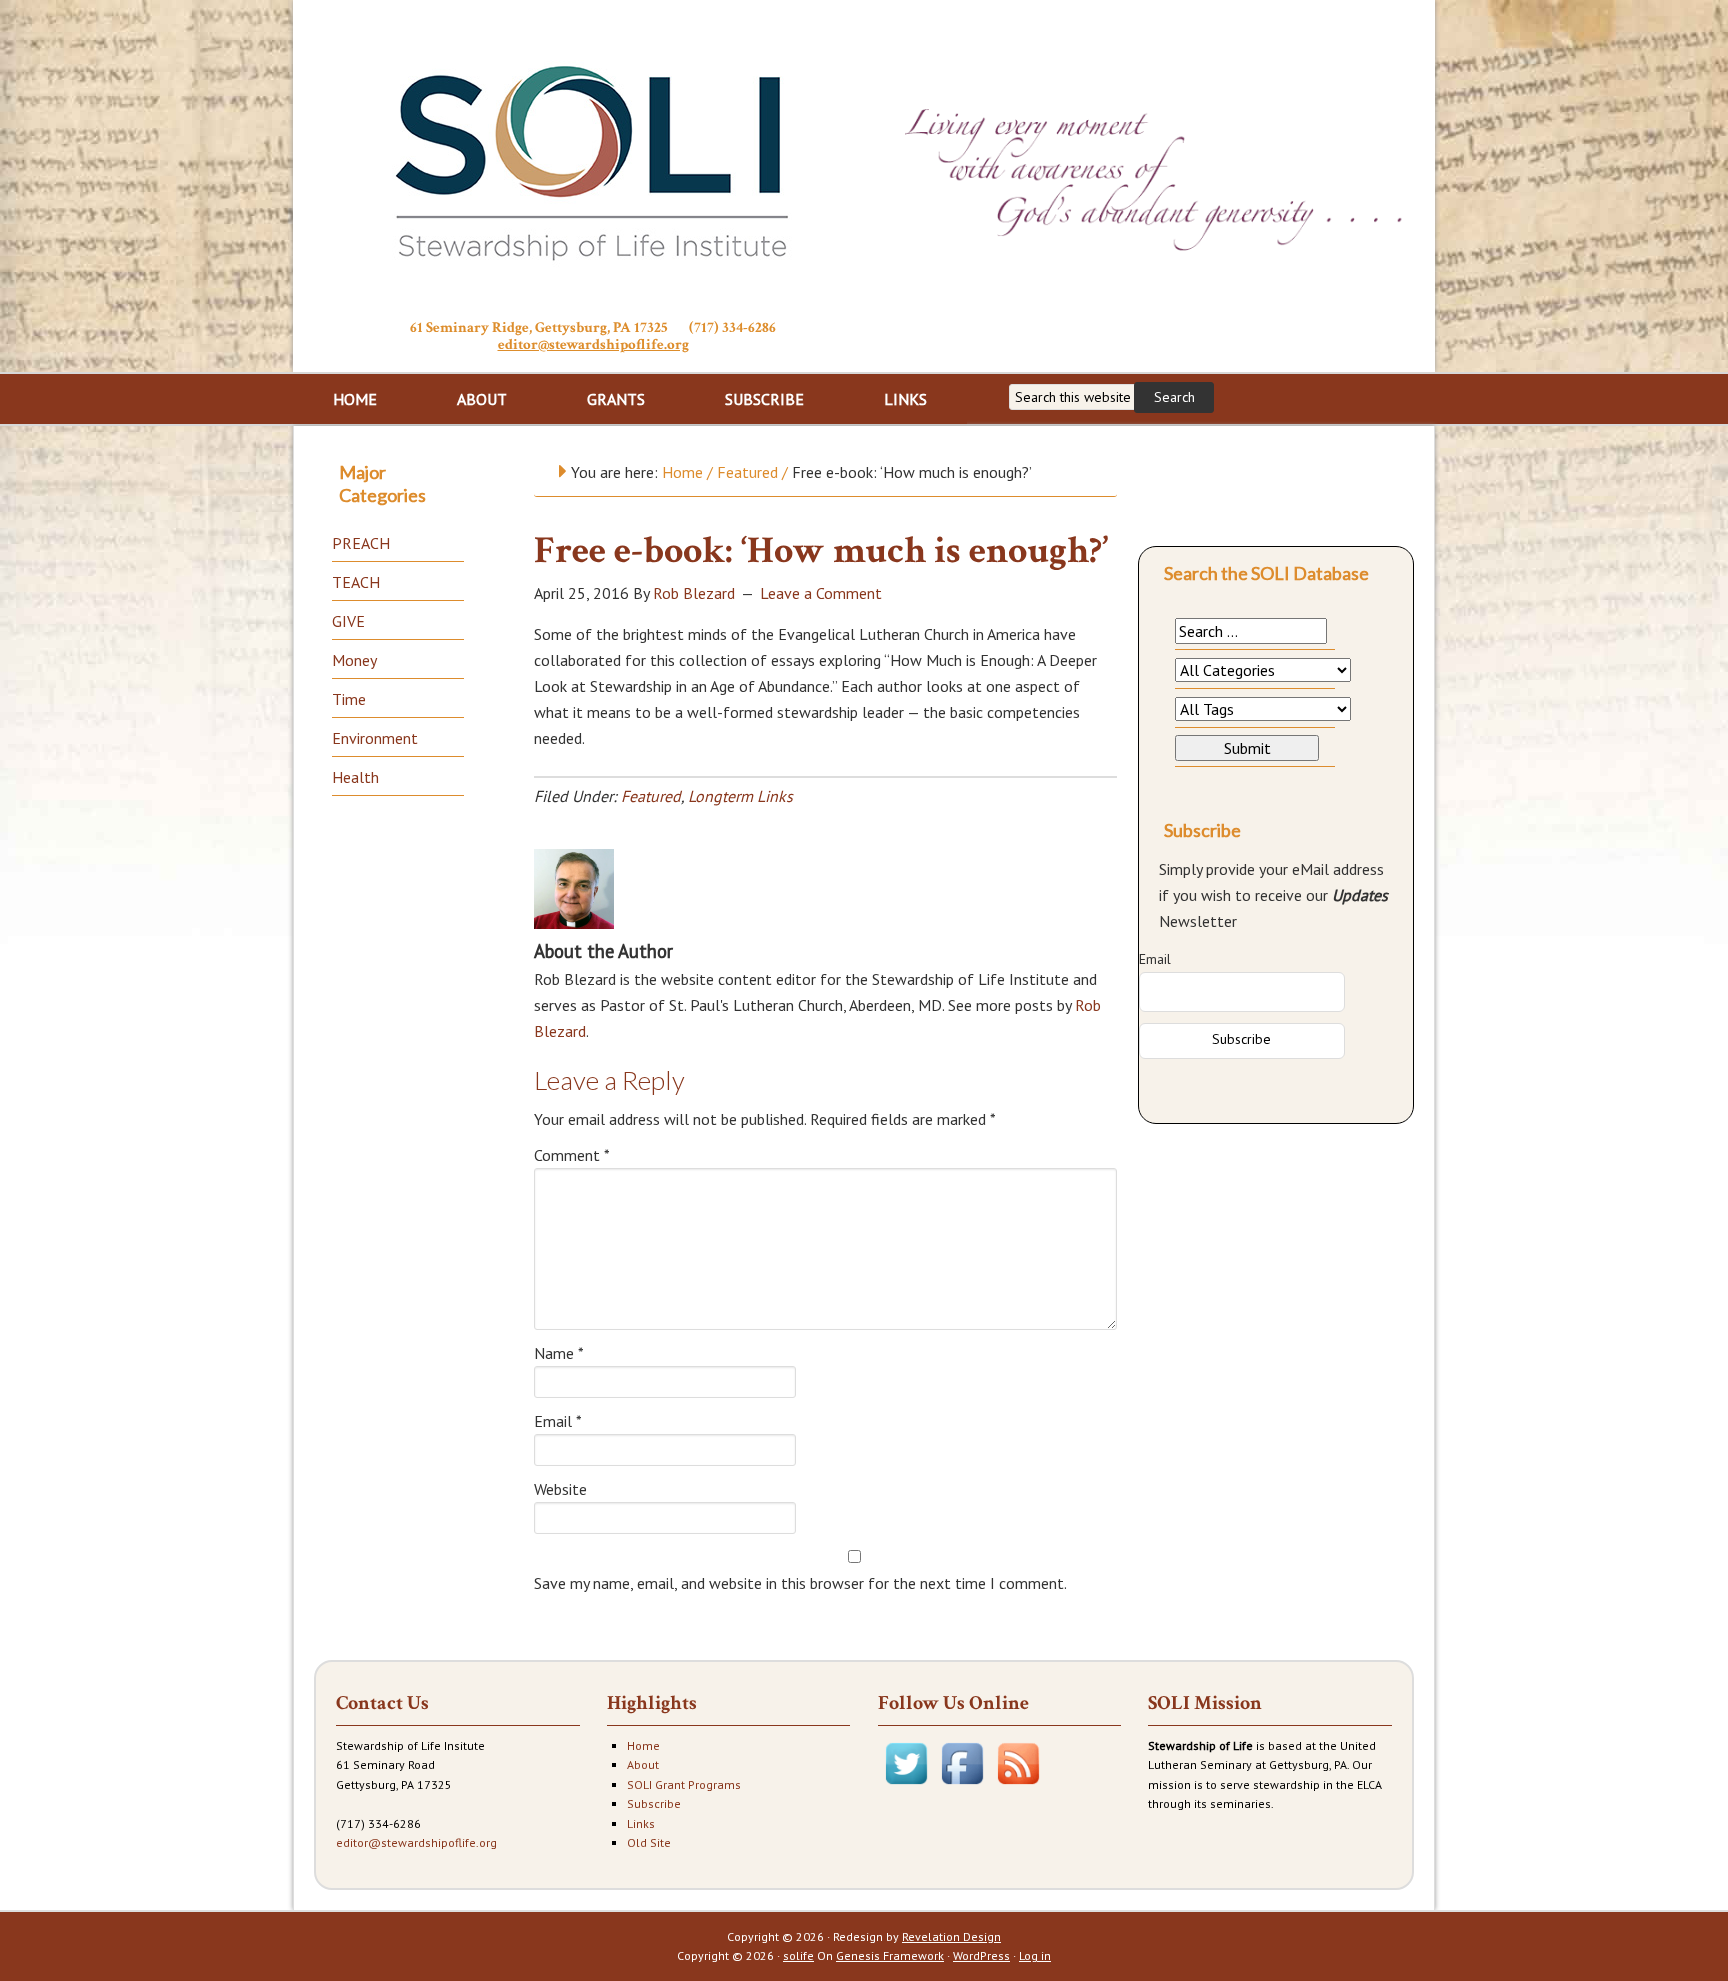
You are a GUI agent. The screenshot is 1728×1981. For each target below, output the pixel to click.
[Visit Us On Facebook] (962, 1786)
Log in (1035, 1955)
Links (641, 1823)
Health (355, 777)
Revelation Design (951, 1936)
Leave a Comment (821, 593)
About (643, 1764)
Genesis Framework (890, 1955)
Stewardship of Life (593, 157)
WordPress (981, 1955)
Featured (651, 796)
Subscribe (654, 1803)
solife (798, 1955)
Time (349, 699)
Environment (375, 738)
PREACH (361, 543)
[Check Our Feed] (1018, 1786)
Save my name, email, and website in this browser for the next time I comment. (800, 1583)
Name (559, 1353)
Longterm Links (740, 796)
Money (354, 660)
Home (643, 1745)
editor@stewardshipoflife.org (593, 344)
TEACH (356, 582)
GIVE (348, 621)
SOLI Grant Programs (684, 1784)
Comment (572, 1155)
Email (558, 1421)
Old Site (649, 1842)
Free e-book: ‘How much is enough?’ (821, 550)
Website (560, 1489)
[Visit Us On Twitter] (906, 1786)
